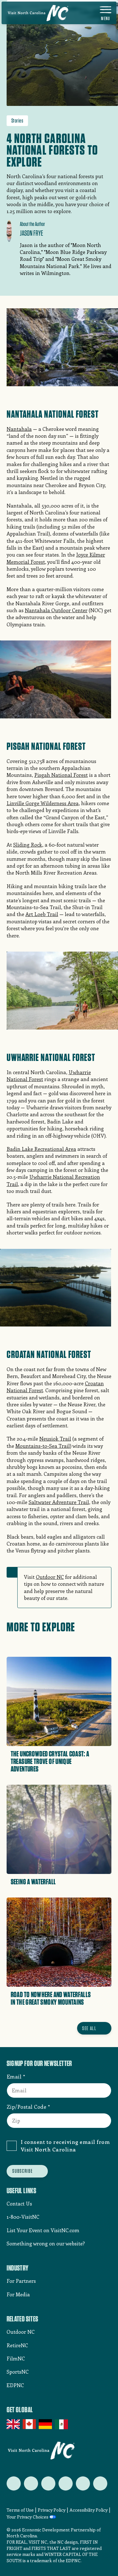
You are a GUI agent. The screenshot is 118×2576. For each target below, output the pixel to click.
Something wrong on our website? (46, 2243)
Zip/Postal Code (27, 2106)
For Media (18, 2294)
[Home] (38, 13)
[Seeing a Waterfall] (59, 1837)
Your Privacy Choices (28, 2517)
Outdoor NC (50, 1577)
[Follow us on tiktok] (100, 2483)
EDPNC (15, 2385)
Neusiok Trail (55, 1439)
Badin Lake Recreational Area (41, 1149)
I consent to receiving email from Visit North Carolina (65, 2145)
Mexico (62, 2424)
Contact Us (19, 2203)
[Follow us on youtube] (83, 2483)
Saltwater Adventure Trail (59, 1502)
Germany (46, 2424)
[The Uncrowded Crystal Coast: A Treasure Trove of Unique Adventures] (59, 1717)
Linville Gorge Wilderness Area (43, 803)
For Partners (21, 2281)
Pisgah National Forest (61, 775)
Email (14, 2076)
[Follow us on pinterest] (66, 2483)
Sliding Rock (28, 845)
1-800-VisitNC (23, 2217)
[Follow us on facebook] (31, 2483)
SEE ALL (89, 2028)
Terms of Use (20, 2510)
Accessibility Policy (89, 2510)
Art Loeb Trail (42, 914)
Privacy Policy (52, 2510)
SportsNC (18, 2372)
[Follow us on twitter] (14, 2483)
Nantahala (19, 429)
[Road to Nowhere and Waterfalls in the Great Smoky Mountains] (59, 1954)
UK (14, 2424)
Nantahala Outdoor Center (56, 610)
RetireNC (17, 2345)
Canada (30, 2424)
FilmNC (16, 2358)
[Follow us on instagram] (48, 2483)
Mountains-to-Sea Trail (43, 1446)
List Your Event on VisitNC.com (43, 2230)
